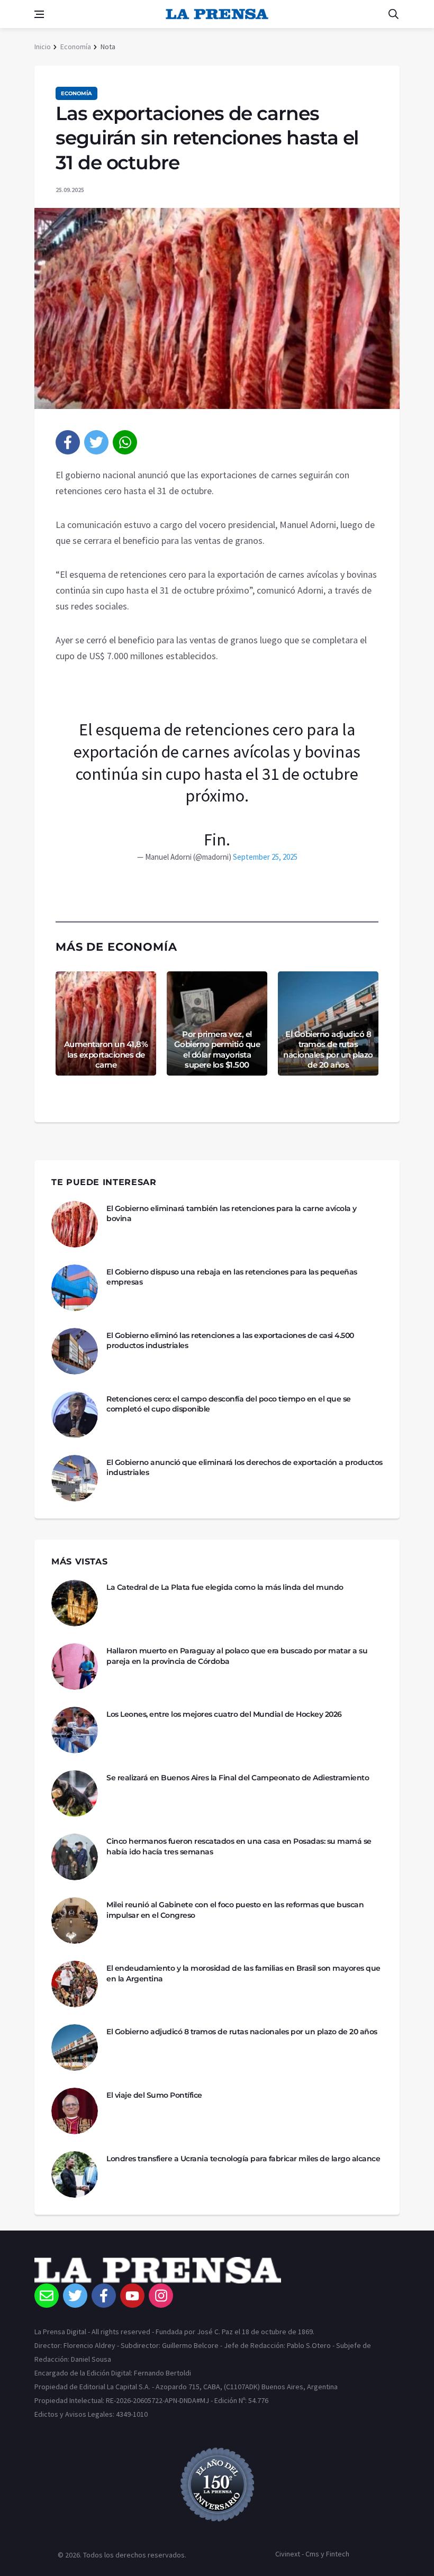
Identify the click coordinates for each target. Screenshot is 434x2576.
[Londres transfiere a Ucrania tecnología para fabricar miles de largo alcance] (75, 2174)
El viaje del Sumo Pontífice (154, 2095)
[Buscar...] (393, 14)
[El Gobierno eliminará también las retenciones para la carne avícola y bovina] (75, 1224)
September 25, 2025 (265, 857)
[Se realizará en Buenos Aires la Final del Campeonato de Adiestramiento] (75, 1794)
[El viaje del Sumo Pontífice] (75, 2111)
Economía (76, 47)
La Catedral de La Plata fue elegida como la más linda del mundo (225, 1587)
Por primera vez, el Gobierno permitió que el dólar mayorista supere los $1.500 (217, 1050)
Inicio (43, 47)
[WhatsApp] (125, 442)
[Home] (217, 2270)
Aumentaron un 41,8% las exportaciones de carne (106, 1054)
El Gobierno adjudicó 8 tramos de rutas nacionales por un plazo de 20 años (328, 1050)
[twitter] (96, 442)
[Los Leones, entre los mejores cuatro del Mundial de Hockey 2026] (75, 1730)
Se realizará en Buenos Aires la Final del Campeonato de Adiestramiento (238, 1778)
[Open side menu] (39, 14)
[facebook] (68, 442)
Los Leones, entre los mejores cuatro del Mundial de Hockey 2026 (224, 1714)
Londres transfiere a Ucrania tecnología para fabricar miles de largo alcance (243, 2159)
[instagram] (161, 2296)
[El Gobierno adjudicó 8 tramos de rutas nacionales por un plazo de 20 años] (75, 2047)
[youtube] (132, 2296)
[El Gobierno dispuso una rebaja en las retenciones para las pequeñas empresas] (75, 1288)
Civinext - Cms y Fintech (312, 2554)
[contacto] (47, 2296)
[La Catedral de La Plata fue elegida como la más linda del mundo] (75, 1603)
